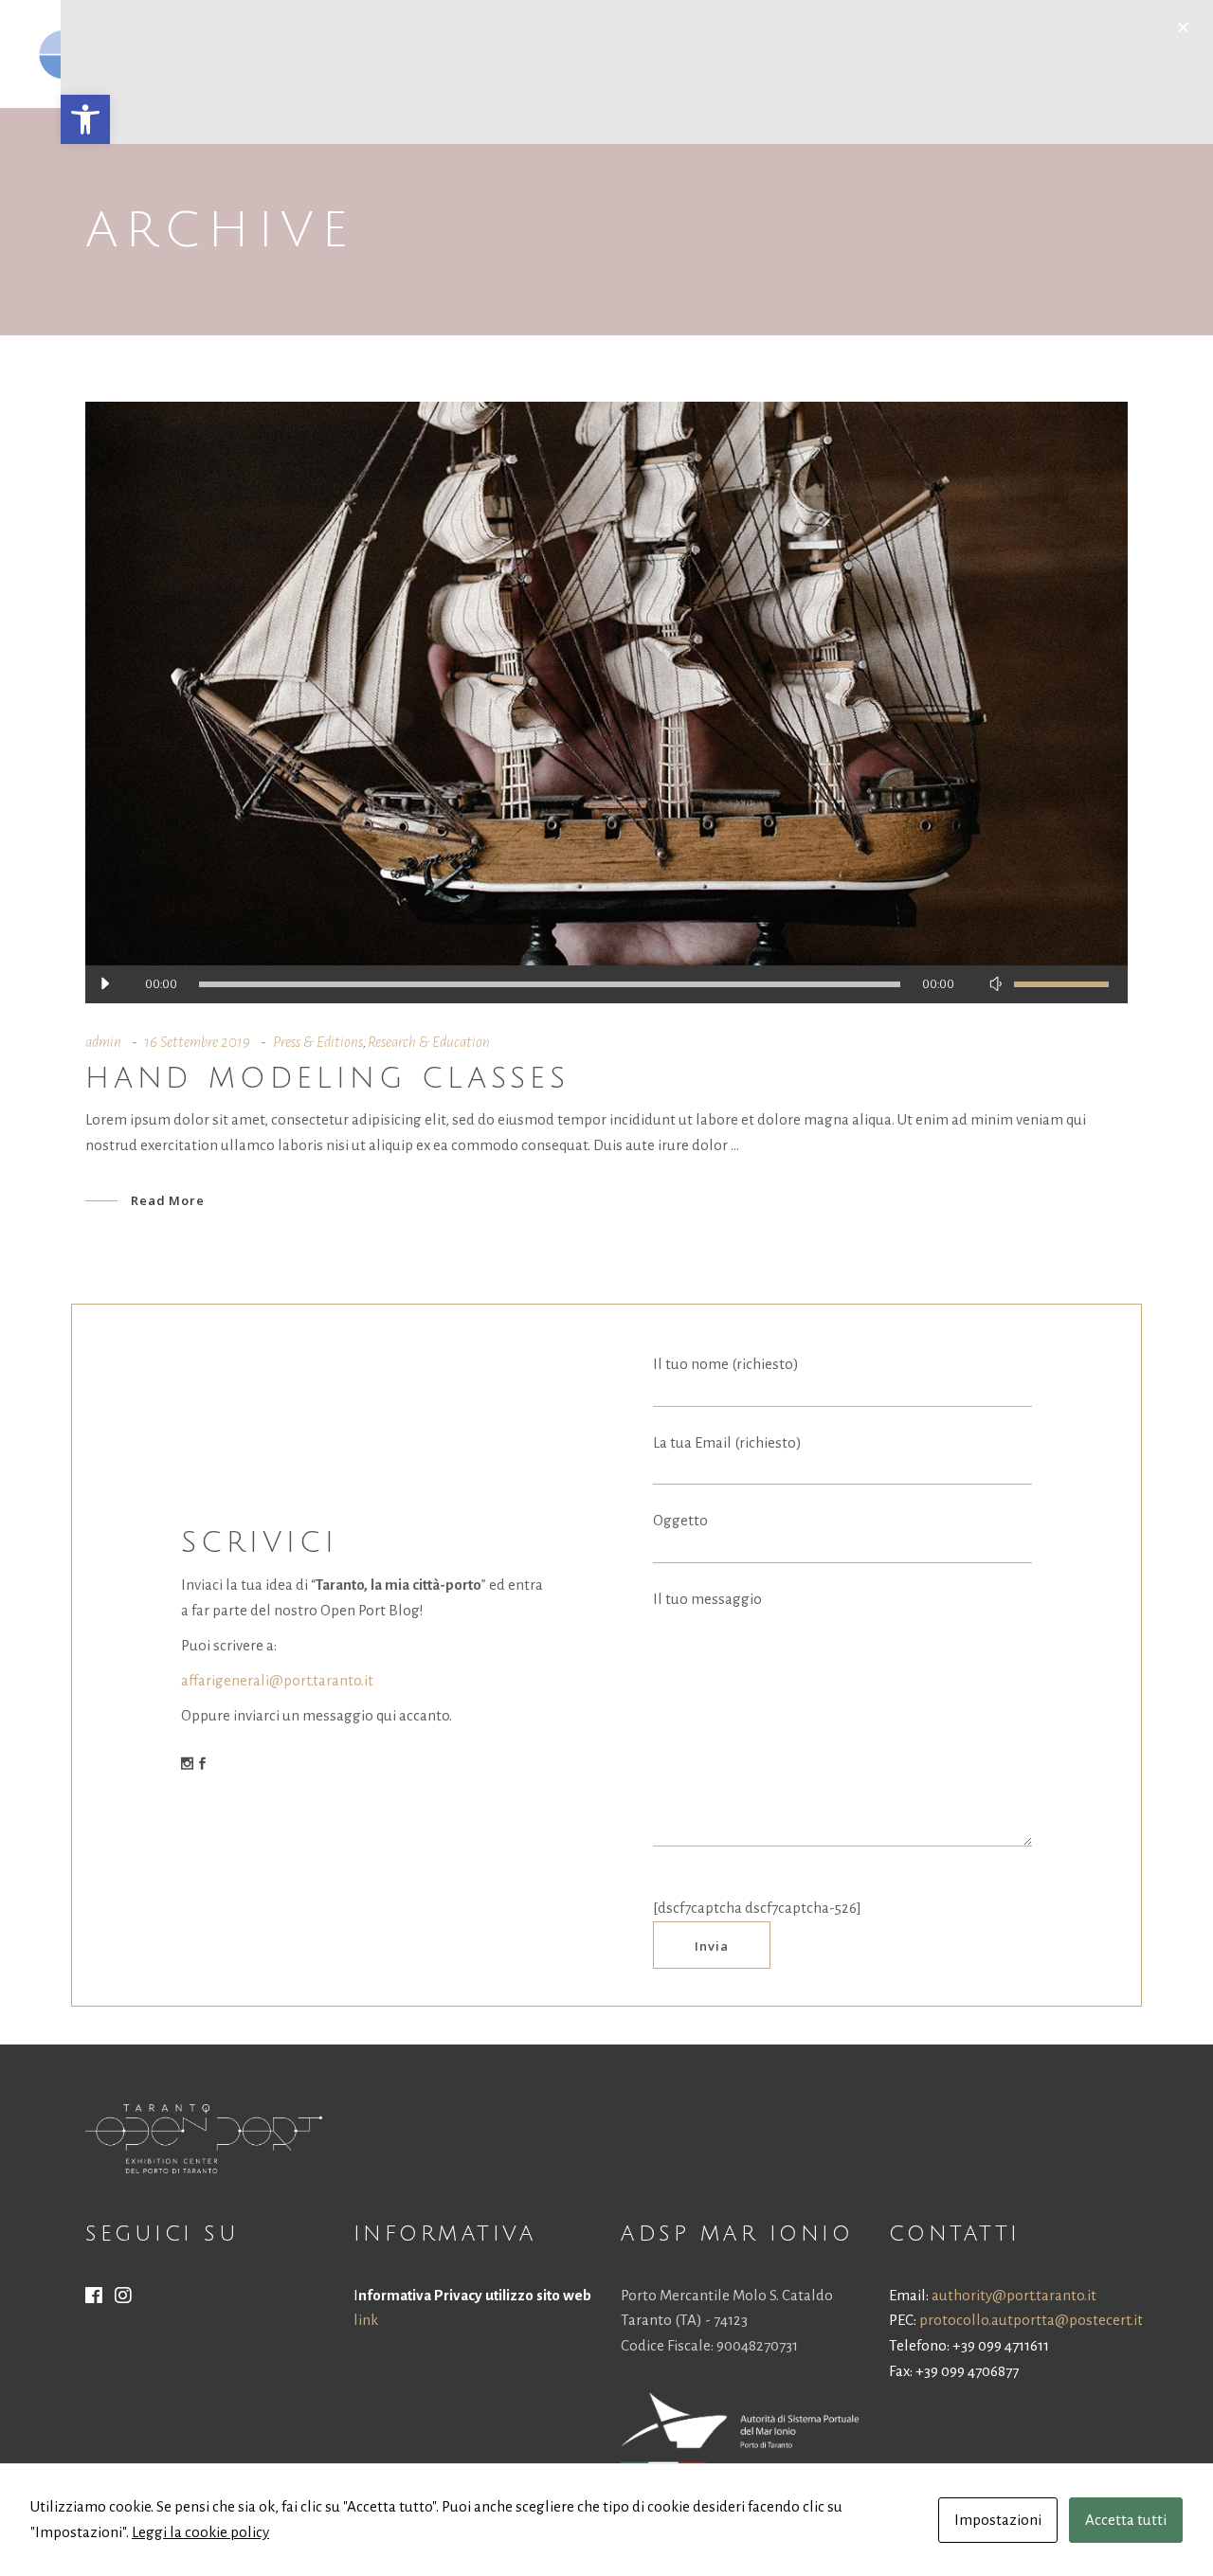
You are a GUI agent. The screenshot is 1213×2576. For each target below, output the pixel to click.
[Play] (104, 984)
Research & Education (429, 1042)
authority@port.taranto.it (1014, 2295)
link (366, 2320)
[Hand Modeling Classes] (606, 703)
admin (103, 1042)
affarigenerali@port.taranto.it (277, 1680)
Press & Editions (318, 1042)
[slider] (1061, 984)
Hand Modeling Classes (327, 1079)
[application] (606, 984)
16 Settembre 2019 (197, 1042)
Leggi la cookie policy (200, 2532)
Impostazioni (998, 2520)
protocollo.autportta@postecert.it (1031, 2320)
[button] (85, 119)
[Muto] (995, 984)
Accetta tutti (1126, 2520)
